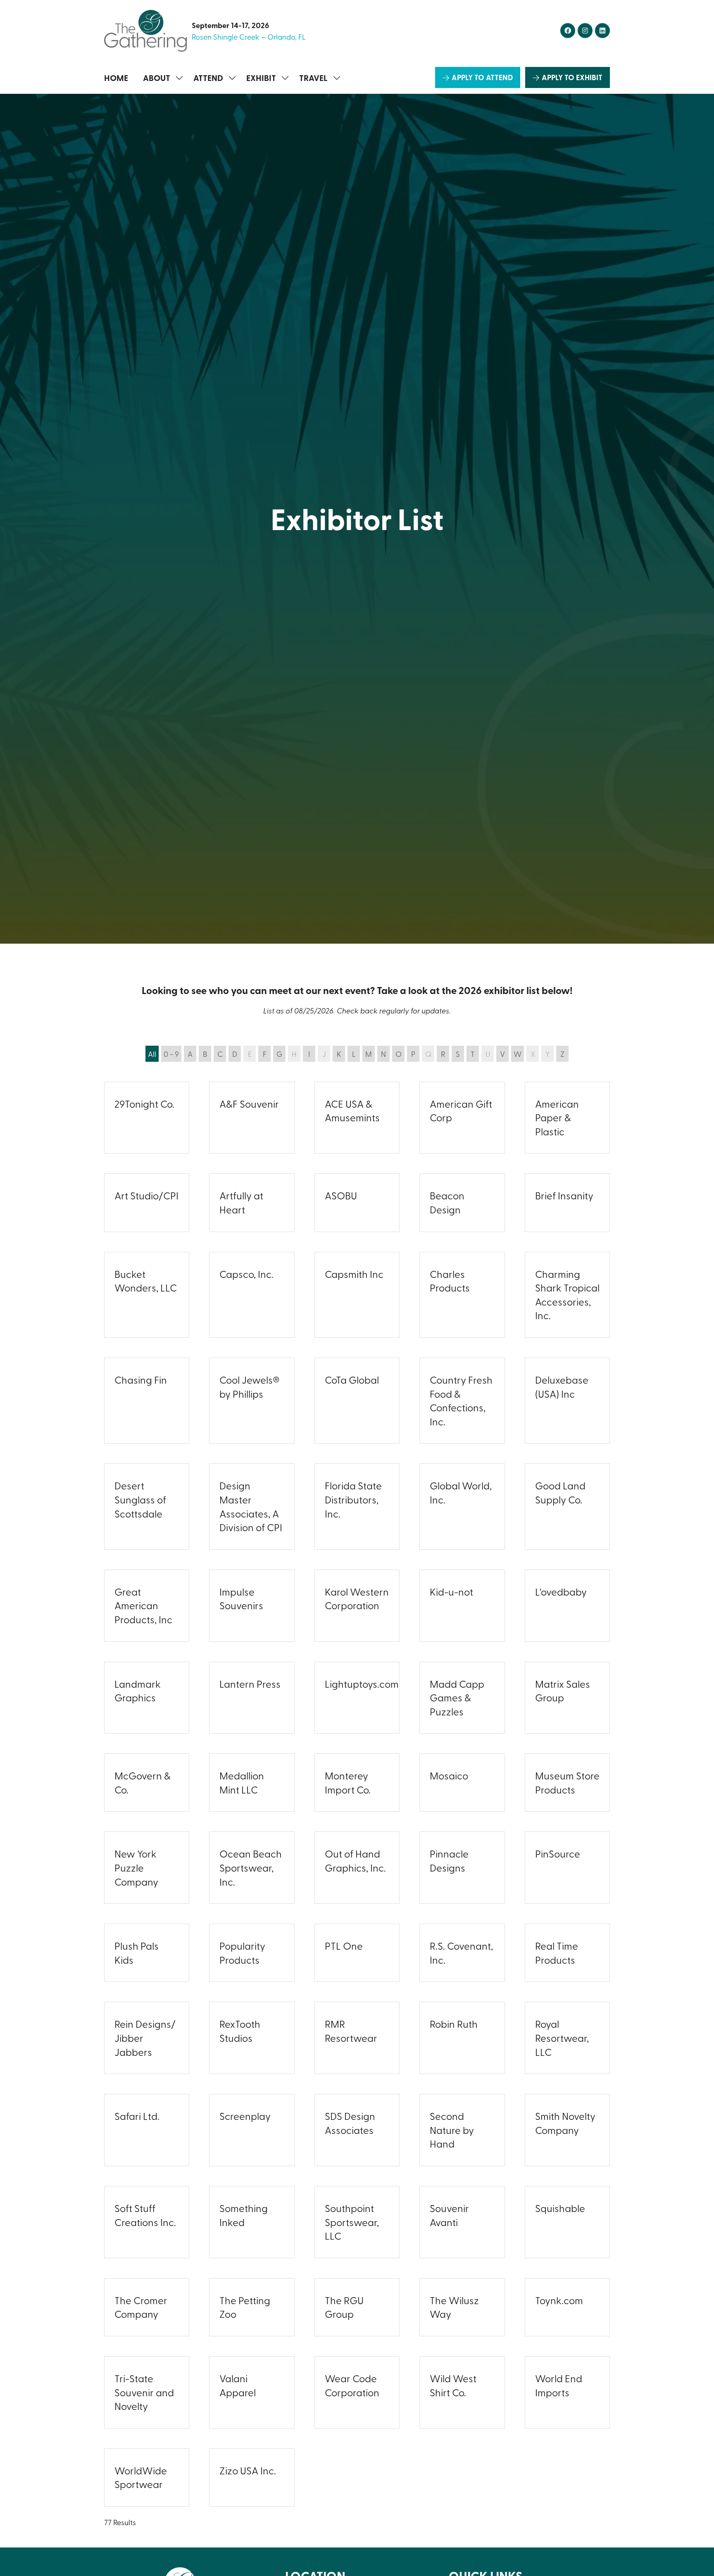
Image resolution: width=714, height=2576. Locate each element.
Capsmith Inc (354, 1274)
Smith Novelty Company (565, 2123)
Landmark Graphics (138, 1691)
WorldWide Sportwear (141, 2477)
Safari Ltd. (137, 2116)
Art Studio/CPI (146, 1195)
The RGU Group (344, 2307)
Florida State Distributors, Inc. (353, 1499)
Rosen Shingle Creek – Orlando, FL (249, 37)
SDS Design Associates (350, 2123)
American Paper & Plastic (557, 1117)
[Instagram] (585, 31)
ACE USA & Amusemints (352, 1111)
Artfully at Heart (241, 1202)
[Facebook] (568, 31)
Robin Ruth (454, 2024)
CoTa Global (352, 1380)
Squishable (560, 2208)
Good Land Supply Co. (560, 1492)
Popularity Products (242, 1953)
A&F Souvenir (249, 1104)
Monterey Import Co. (348, 1782)
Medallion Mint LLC (242, 1782)
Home (116, 78)
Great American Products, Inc (143, 1605)
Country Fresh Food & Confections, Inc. (461, 1400)
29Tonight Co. (144, 1104)
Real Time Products (557, 1953)
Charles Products (450, 1281)
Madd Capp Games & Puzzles (457, 1697)
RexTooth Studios (240, 2031)
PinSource (558, 1853)
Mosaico (449, 1775)
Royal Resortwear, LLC (562, 2037)
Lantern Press (250, 1684)
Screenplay (245, 2116)
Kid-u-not (451, 1591)
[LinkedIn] (602, 31)
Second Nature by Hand (452, 2130)
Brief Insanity (564, 1195)
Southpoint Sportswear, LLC (352, 2222)
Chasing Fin (141, 1380)
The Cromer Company (141, 2307)
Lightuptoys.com (362, 1684)
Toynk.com (559, 2300)
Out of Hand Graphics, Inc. (355, 1860)
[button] (478, 77)
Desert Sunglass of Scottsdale (140, 1499)
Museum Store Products (567, 1782)
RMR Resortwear (351, 2031)
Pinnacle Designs (449, 1860)
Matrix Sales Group (563, 1691)
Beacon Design (447, 1202)
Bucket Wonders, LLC (146, 1281)
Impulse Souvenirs (241, 1598)
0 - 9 (171, 1054)
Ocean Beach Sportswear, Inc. (251, 1867)
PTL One (344, 1946)
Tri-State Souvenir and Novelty (144, 2392)
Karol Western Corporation (357, 1598)
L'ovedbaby (561, 1591)
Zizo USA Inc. (248, 2470)
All (152, 1054)
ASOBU (341, 1195)
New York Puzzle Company (136, 1867)
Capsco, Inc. (246, 1274)
